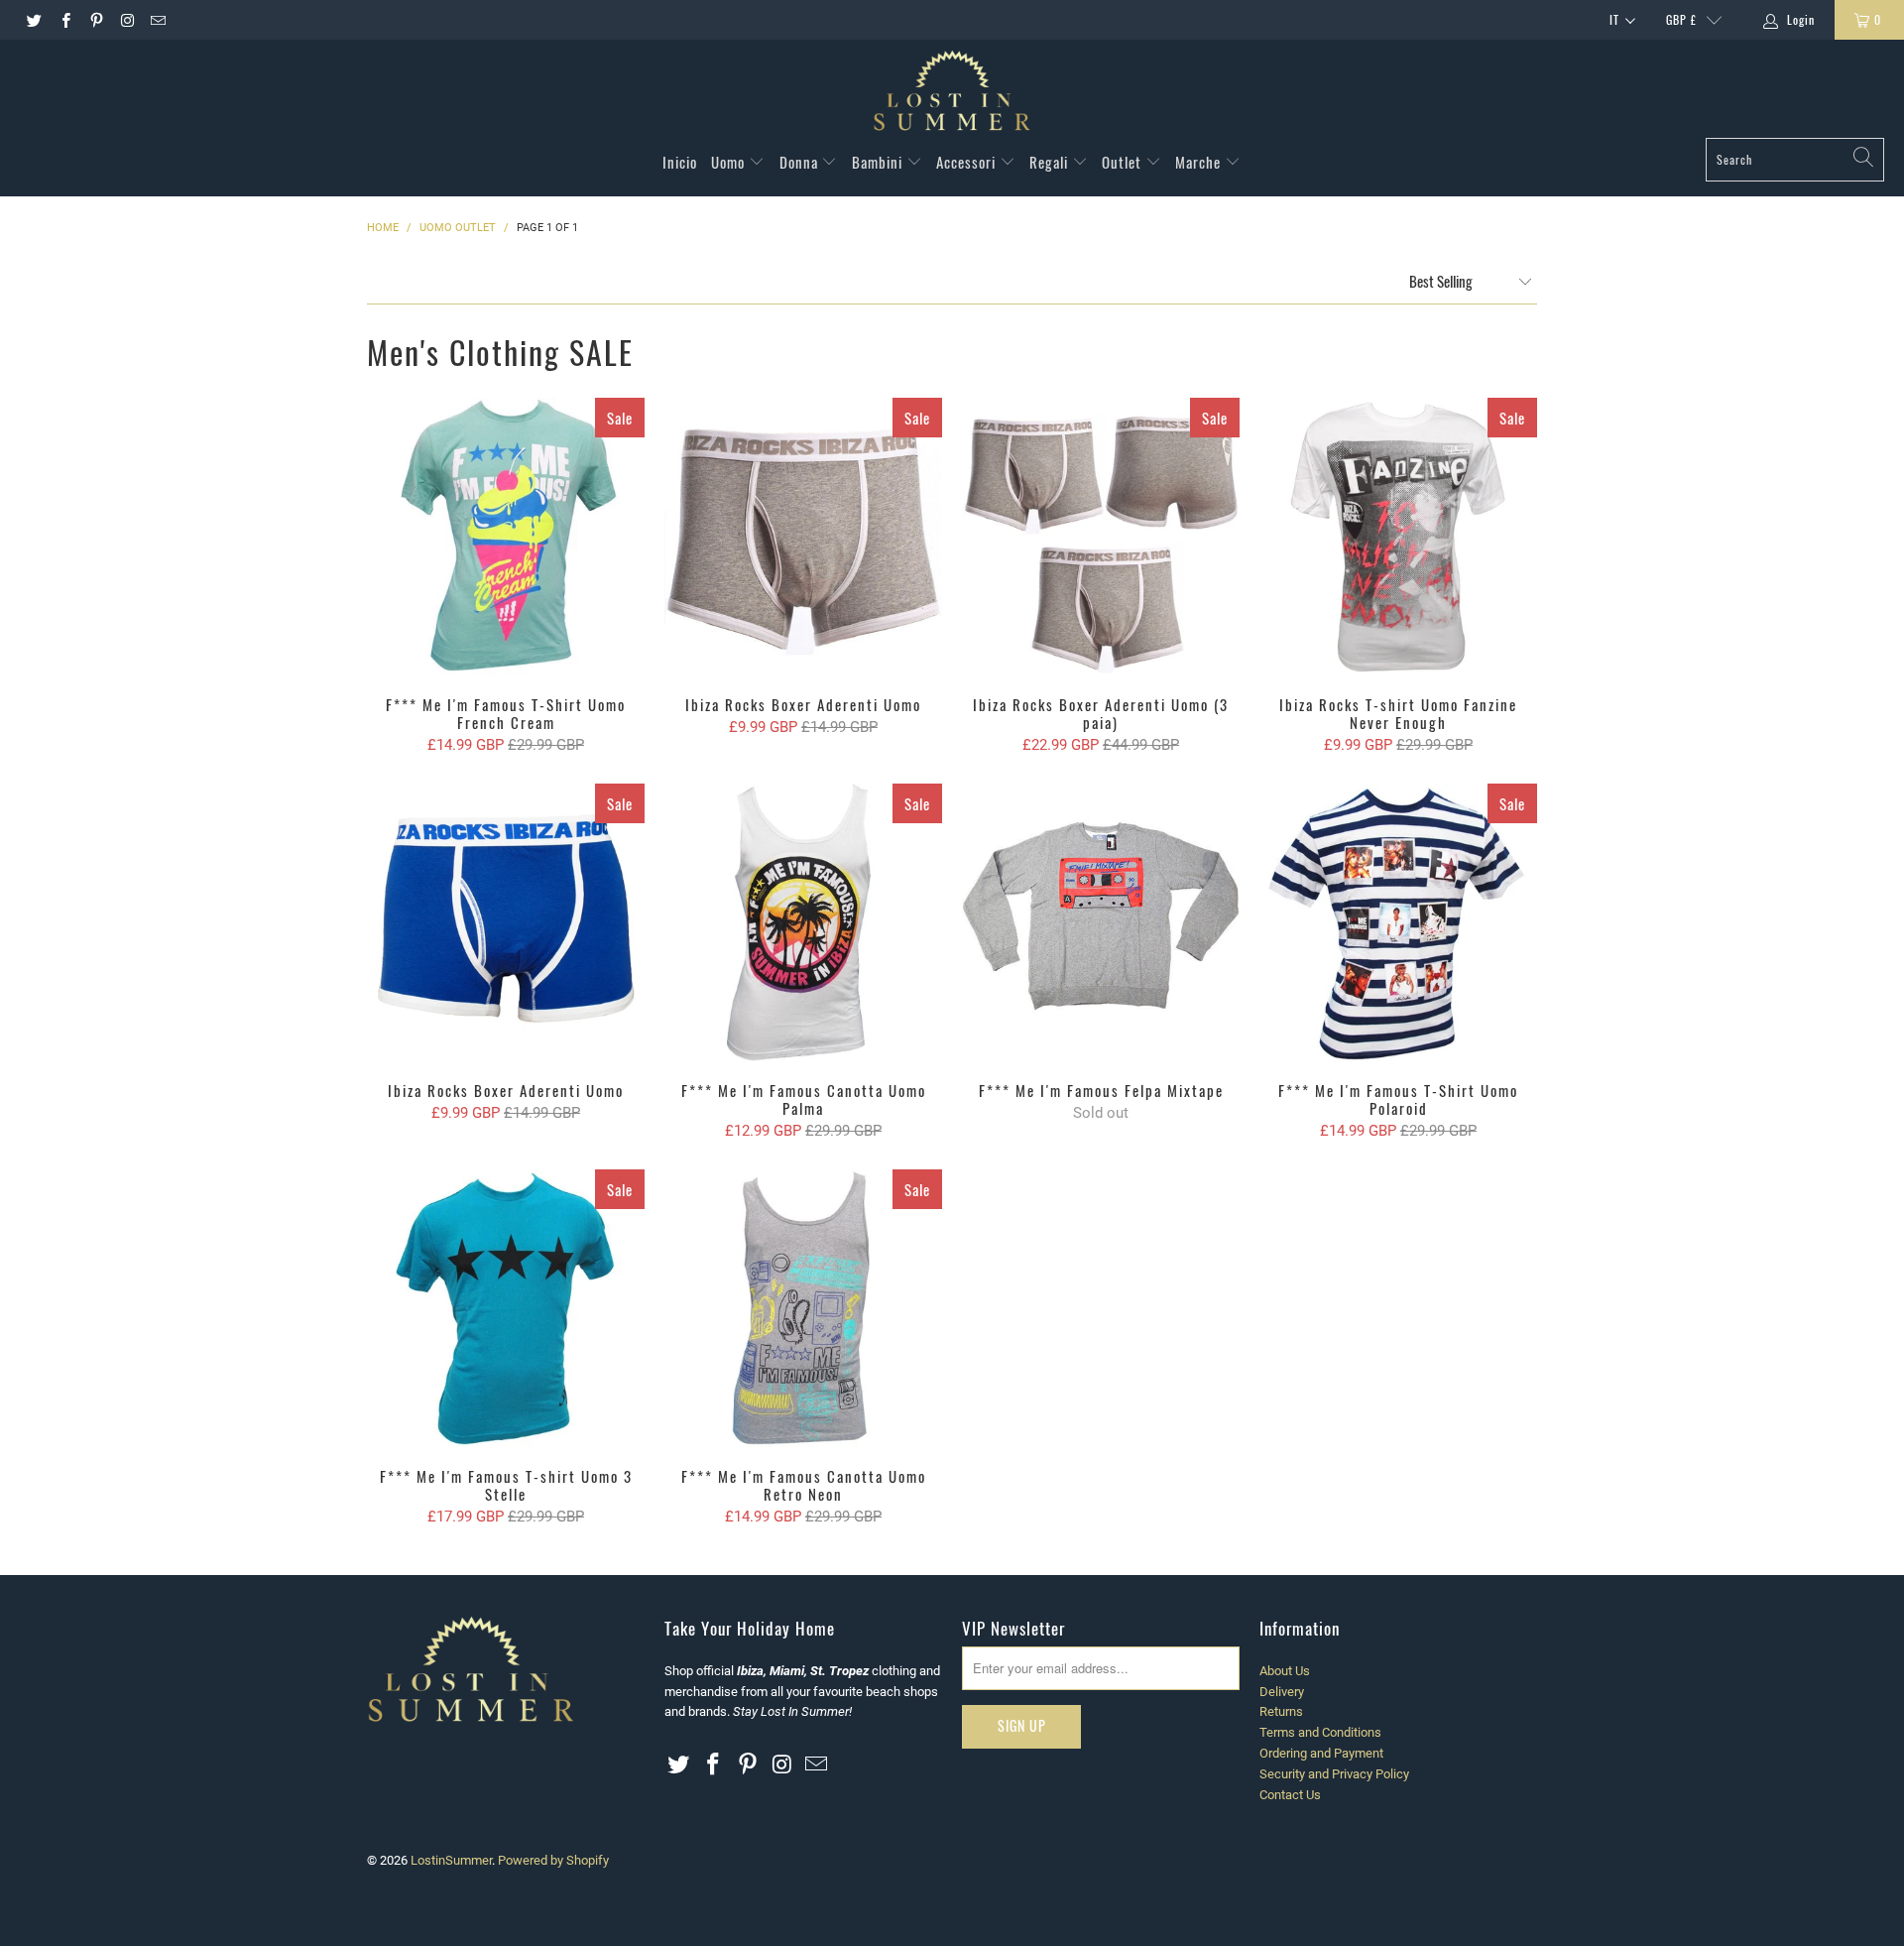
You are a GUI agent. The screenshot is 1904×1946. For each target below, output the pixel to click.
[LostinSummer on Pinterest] (96, 20)
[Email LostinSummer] (157, 20)
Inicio (680, 162)
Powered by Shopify (553, 1860)
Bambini (879, 162)
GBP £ (1681, 19)
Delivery (1282, 1692)
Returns (1281, 1711)
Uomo (730, 162)
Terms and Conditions (1320, 1732)
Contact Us (1290, 1795)
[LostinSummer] (952, 94)
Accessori (968, 162)
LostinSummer (451, 1860)
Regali (1051, 162)
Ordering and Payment (1321, 1753)
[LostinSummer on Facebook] (64, 20)
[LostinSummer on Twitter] (33, 20)
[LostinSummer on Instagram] (126, 20)
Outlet (1124, 162)
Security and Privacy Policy (1334, 1774)
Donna (801, 162)
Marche (1200, 162)
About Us (1285, 1671)
